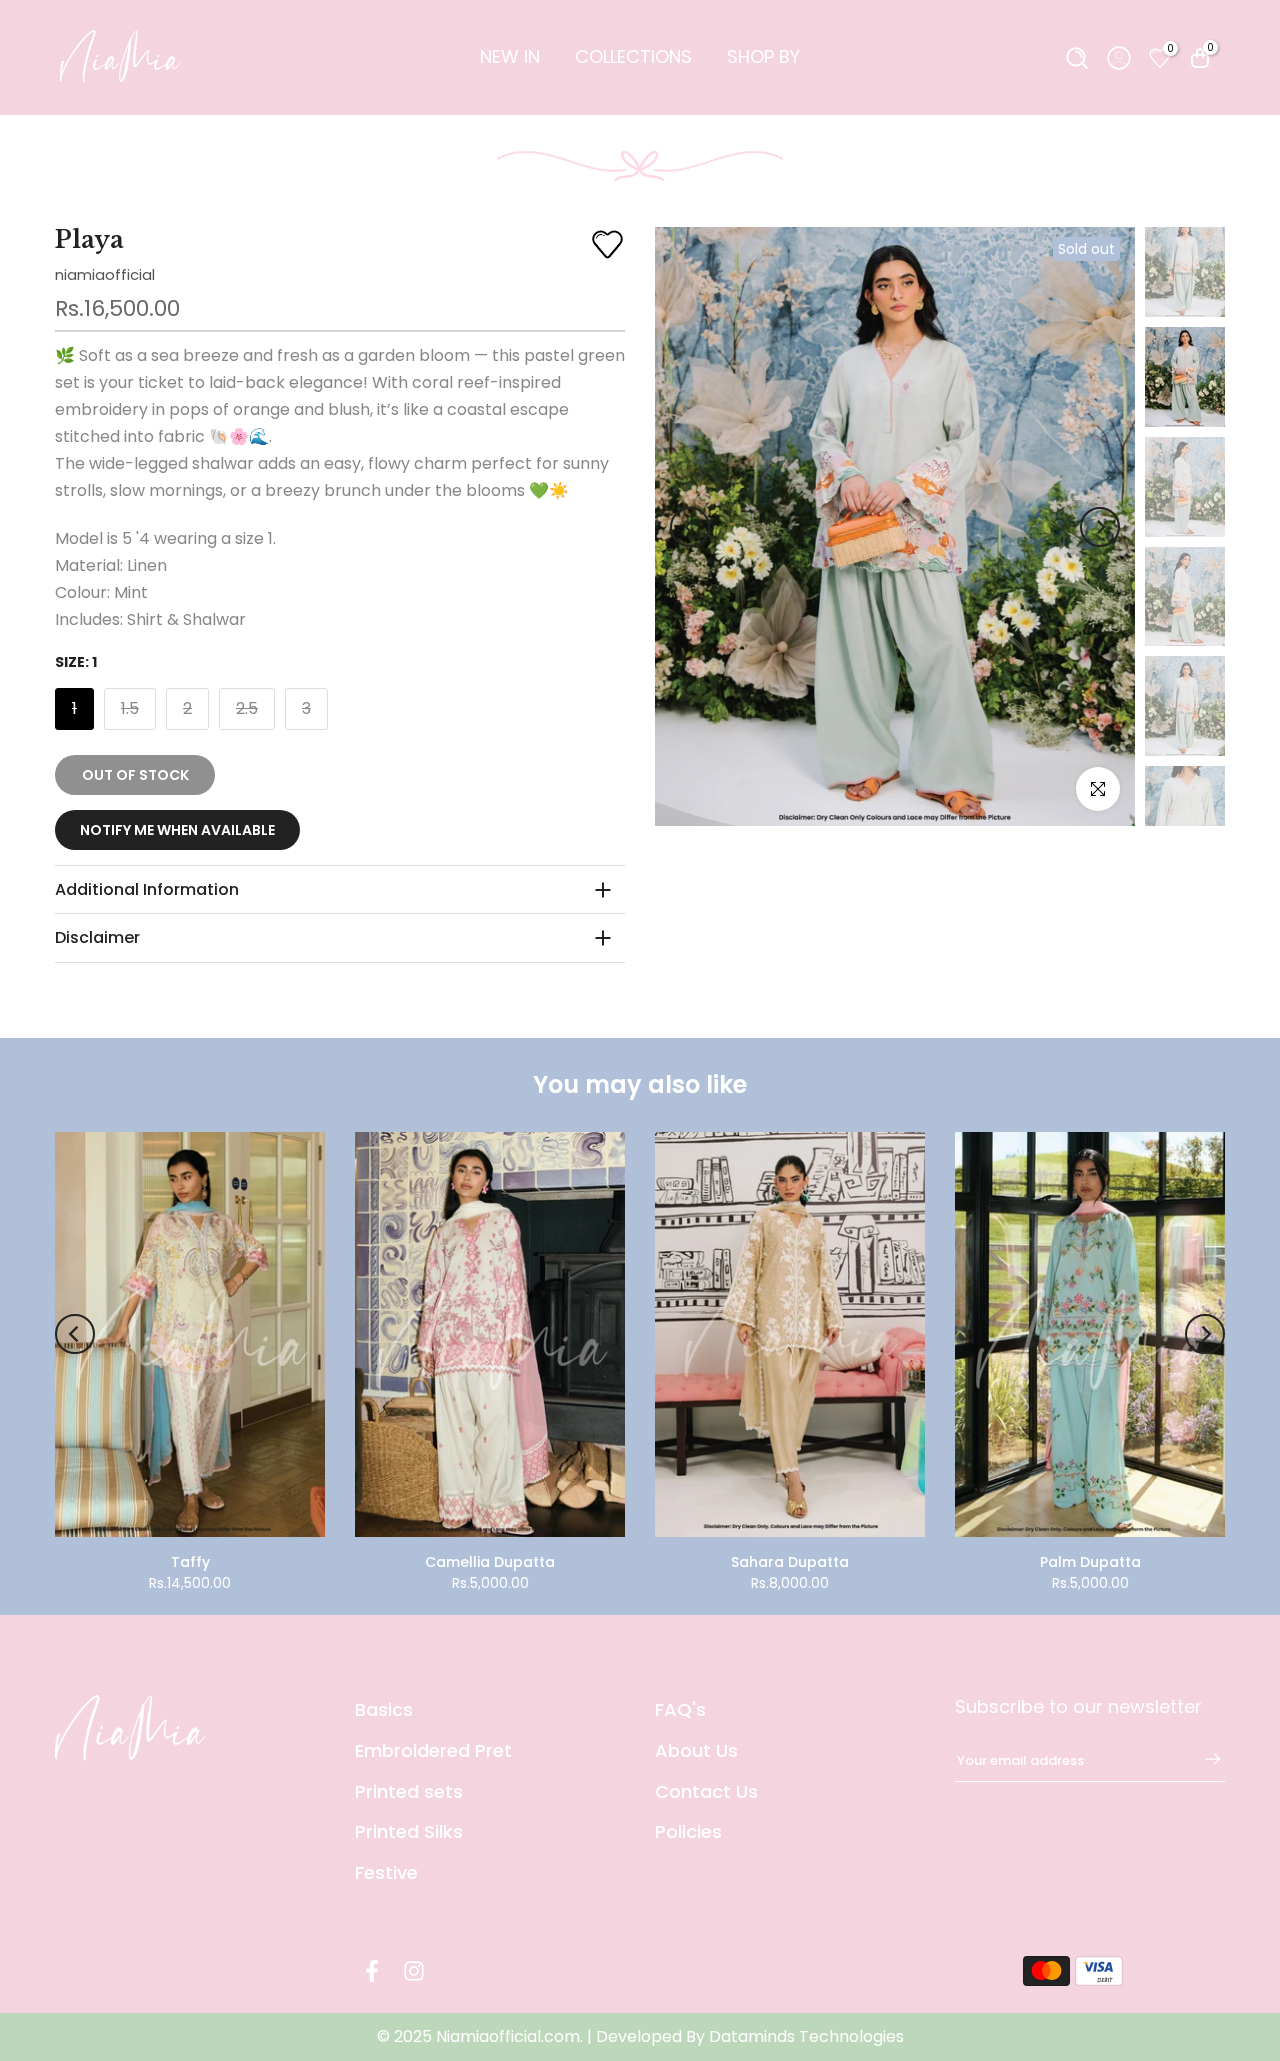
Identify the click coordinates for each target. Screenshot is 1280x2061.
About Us (696, 1750)
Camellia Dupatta (490, 1562)
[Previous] (690, 527)
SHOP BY (763, 56)
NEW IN (510, 56)
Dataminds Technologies (806, 2037)
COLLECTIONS (633, 56)
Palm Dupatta (1090, 1562)
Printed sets (409, 1791)
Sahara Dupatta (790, 1562)
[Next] (1100, 527)
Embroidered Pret (433, 1750)
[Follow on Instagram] (414, 1970)
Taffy (190, 1562)
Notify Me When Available (177, 830)
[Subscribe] (1203, 1759)
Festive (386, 1872)
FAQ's (680, 1709)
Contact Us (706, 1791)
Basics (384, 1709)
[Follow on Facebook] (372, 1970)
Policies (688, 1831)
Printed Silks (409, 1831)
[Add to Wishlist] (607, 244)
